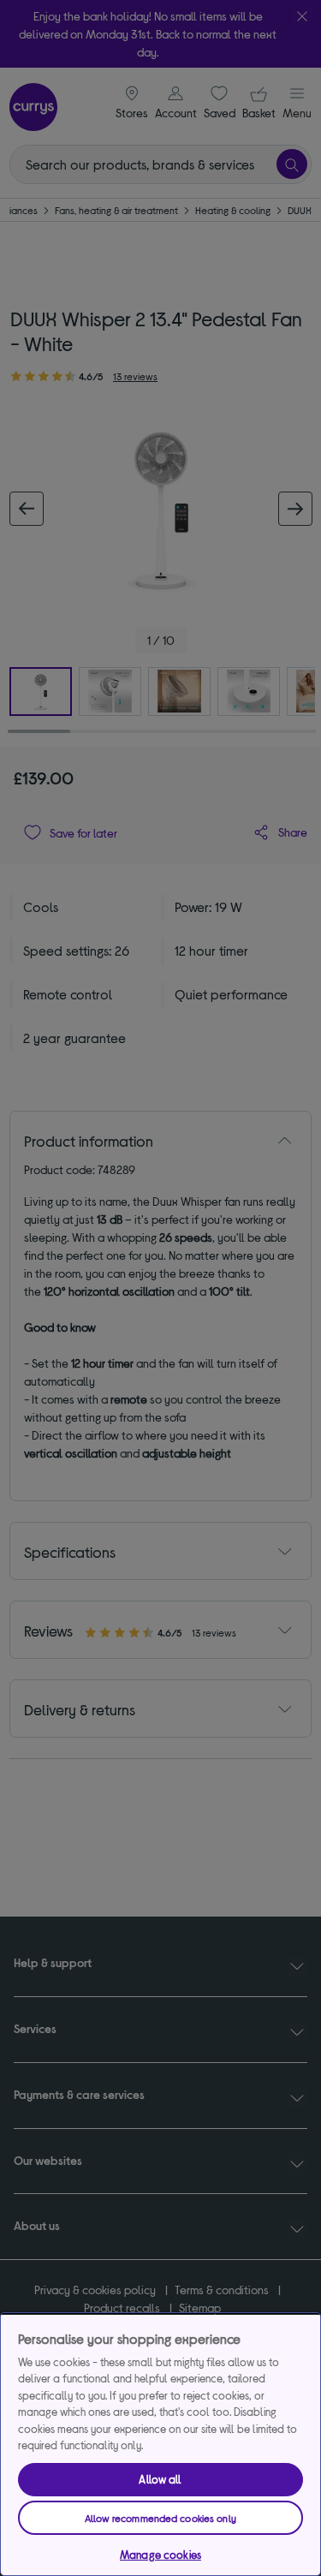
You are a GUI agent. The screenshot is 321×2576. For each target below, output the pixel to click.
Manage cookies (160, 2555)
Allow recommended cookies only (160, 2518)
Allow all (160, 2479)
